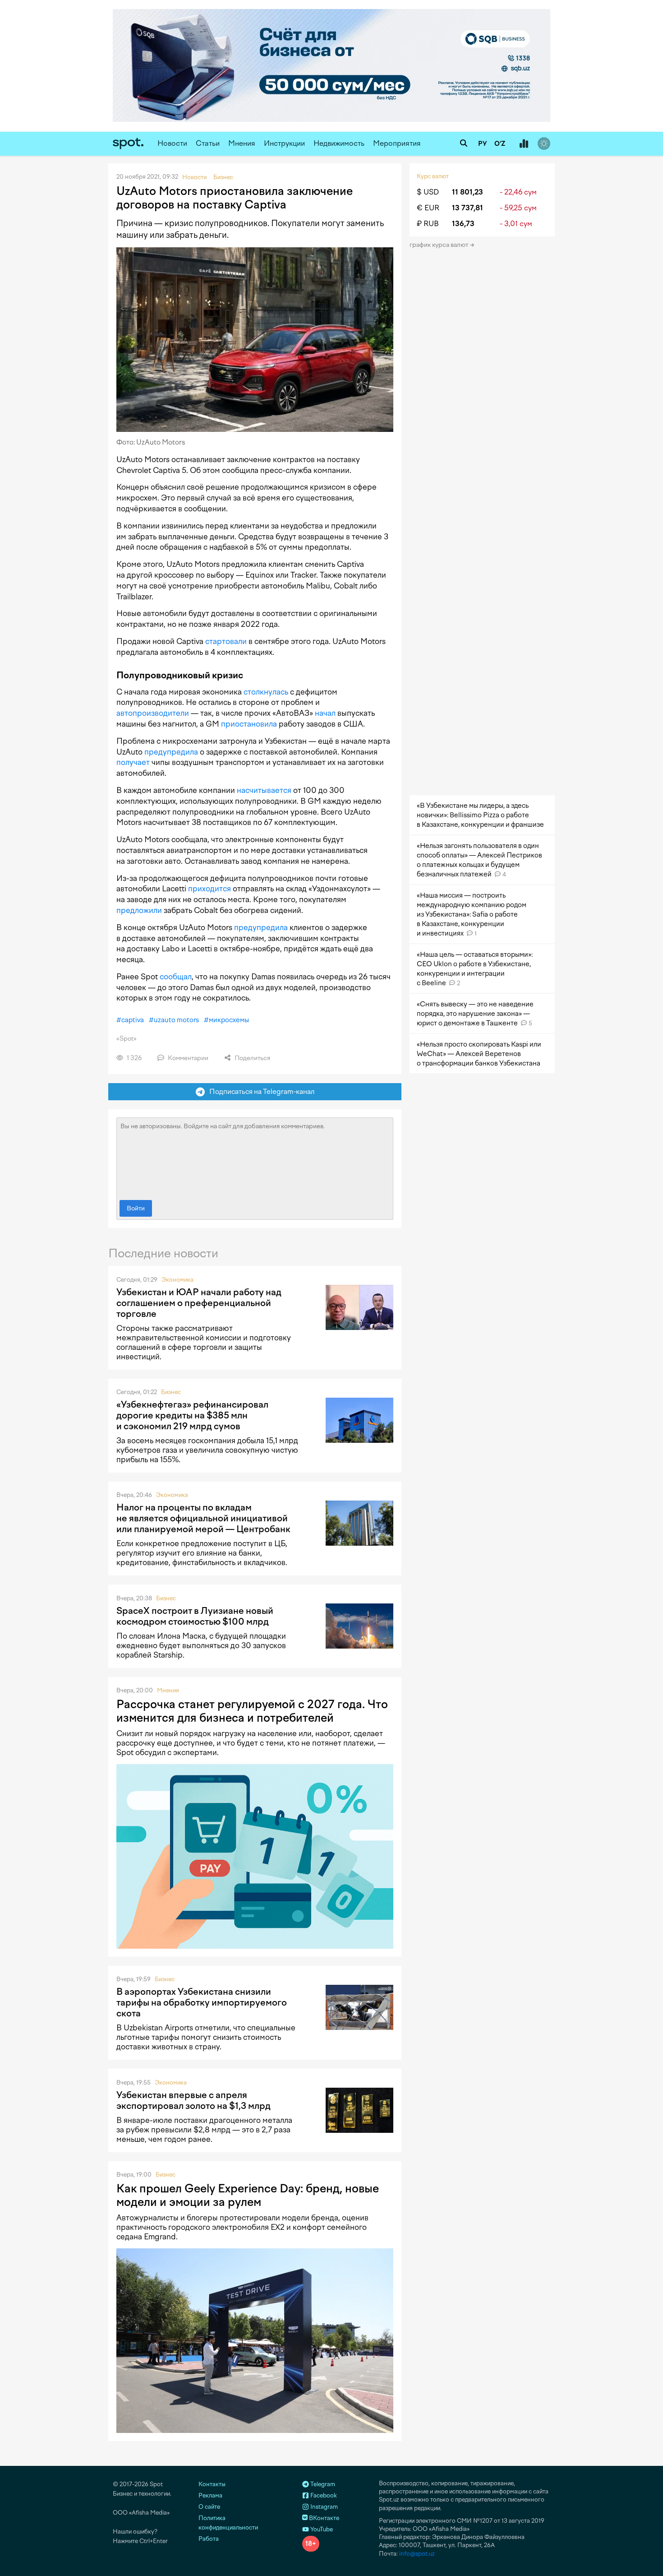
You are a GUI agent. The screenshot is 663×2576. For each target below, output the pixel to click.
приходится (209, 889)
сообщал (176, 977)
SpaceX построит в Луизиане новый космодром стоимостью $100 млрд (195, 1616)
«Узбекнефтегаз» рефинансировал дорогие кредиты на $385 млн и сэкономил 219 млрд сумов (192, 1415)
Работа (209, 2539)
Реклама (210, 2495)
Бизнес (171, 1392)
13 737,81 (467, 208)
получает (133, 762)
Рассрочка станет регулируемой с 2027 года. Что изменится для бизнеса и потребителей (252, 1711)
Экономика (177, 1280)
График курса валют (440, 245)
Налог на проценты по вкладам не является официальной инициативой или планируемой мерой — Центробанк (203, 1518)
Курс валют (433, 176)
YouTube (321, 2529)
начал (325, 713)
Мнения (242, 143)
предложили (139, 910)
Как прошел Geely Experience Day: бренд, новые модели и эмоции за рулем (248, 2195)
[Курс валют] (524, 144)
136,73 (463, 224)
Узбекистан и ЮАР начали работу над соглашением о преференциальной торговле (199, 1303)
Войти (136, 1208)
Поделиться (252, 1058)
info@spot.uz (417, 2554)
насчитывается (264, 790)
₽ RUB (428, 224)
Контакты (212, 2484)
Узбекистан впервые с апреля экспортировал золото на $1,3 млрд (193, 2100)
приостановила (249, 724)
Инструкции (284, 143)
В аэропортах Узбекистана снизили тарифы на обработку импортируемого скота (202, 2002)
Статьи (208, 143)
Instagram (323, 2507)
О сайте (209, 2507)
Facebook (323, 2495)
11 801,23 (467, 192)
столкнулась (266, 692)
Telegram (322, 2484)
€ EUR (428, 208)
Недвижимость (339, 143)
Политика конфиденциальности (228, 2523)
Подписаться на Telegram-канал (260, 1091)
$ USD (428, 192)
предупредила (171, 752)
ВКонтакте (323, 2518)
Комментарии (187, 1058)
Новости (172, 143)
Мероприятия (397, 143)
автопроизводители (153, 713)
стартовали (226, 641)
